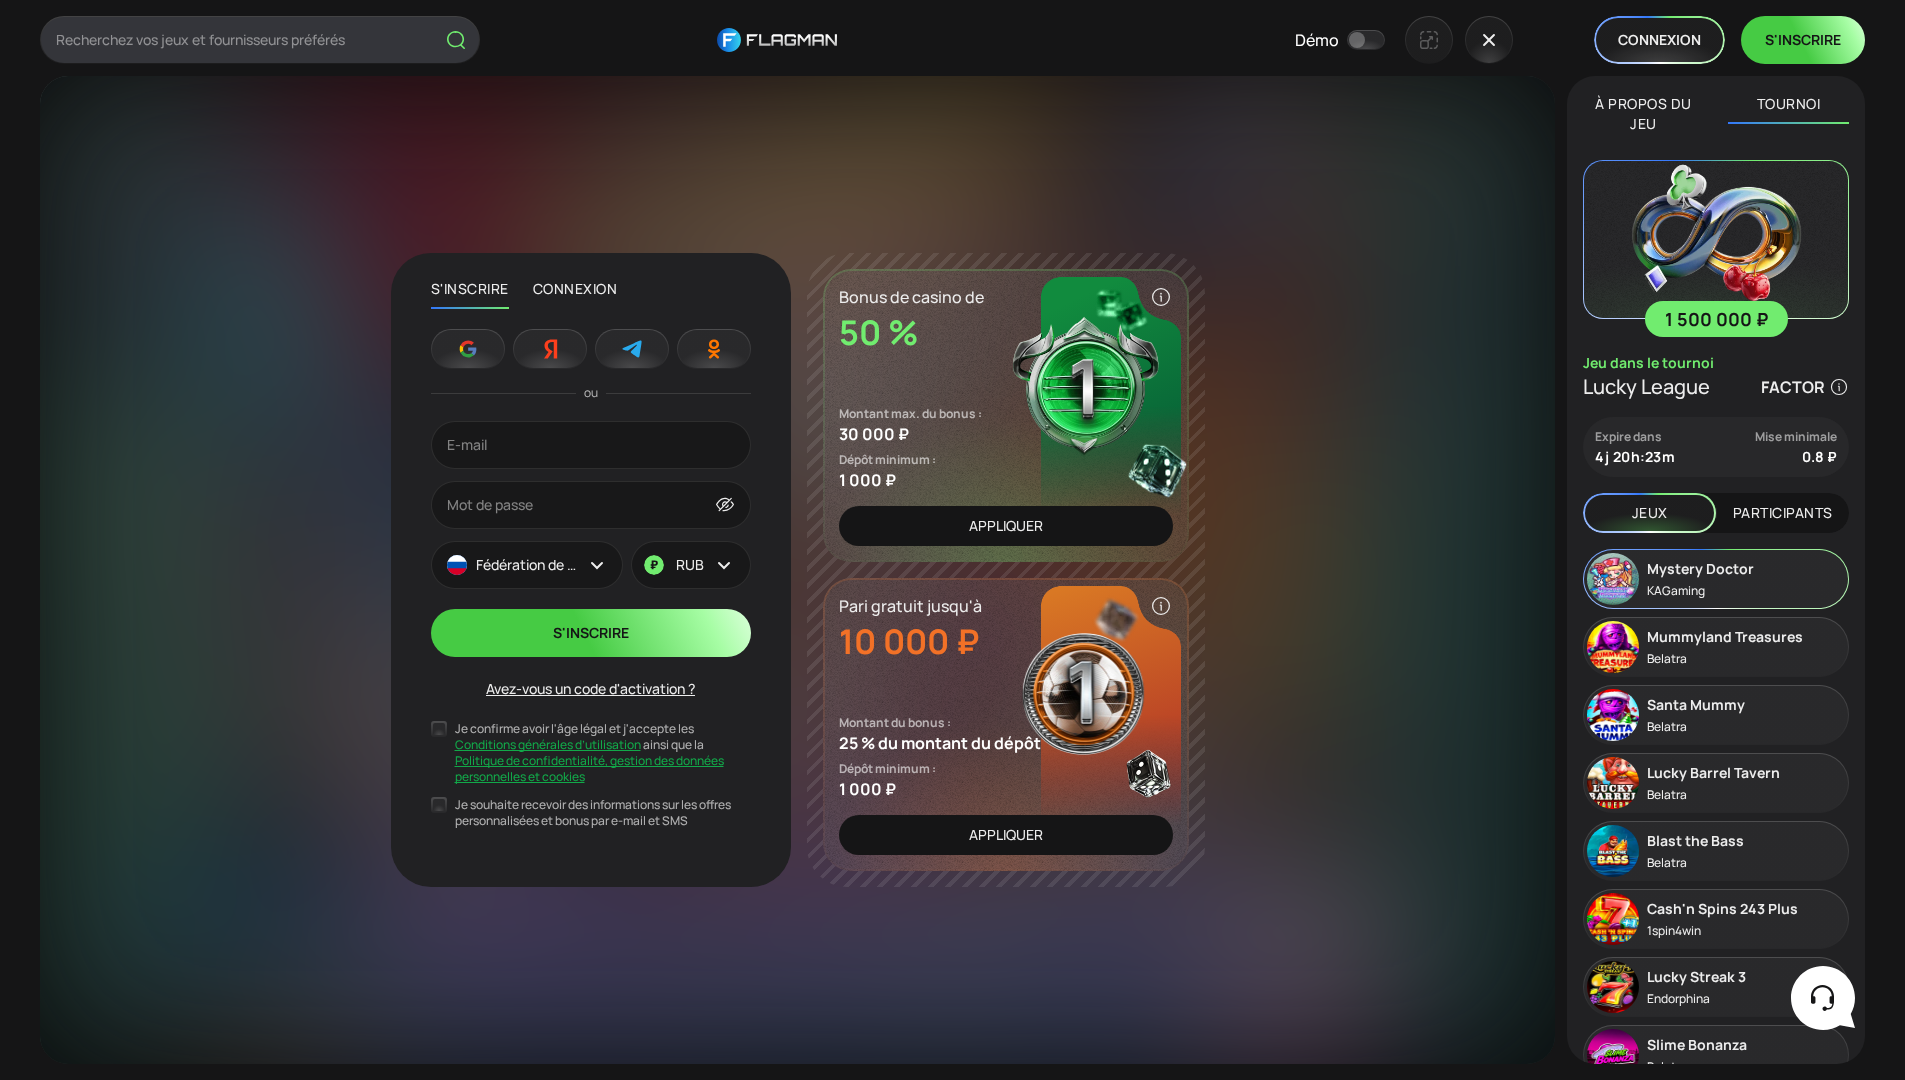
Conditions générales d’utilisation (548, 745)
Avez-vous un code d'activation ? (590, 688)
